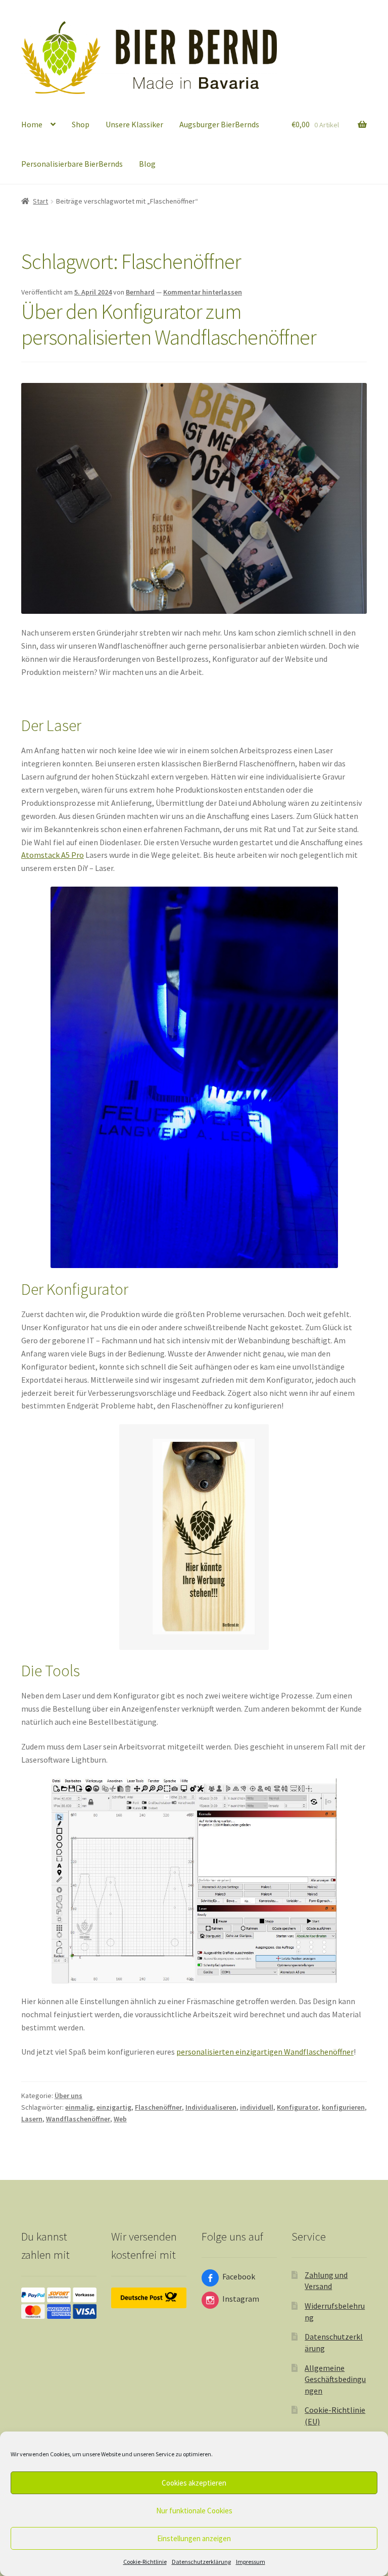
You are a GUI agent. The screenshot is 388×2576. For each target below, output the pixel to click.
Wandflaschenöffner (78, 2119)
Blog (147, 164)
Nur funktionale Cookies (194, 2511)
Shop (81, 124)
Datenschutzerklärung (201, 2562)
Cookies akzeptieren (194, 2483)
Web (120, 2119)
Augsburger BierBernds (219, 124)
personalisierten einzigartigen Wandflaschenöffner (265, 2052)
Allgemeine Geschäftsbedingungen (335, 2379)
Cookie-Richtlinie (145, 2562)
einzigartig (114, 2107)
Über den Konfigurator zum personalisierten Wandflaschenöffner (169, 324)
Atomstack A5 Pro (53, 855)
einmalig (79, 2107)
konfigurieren (343, 2107)
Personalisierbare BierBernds (72, 164)
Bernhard (140, 292)
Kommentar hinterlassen (203, 292)
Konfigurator (298, 2107)
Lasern (32, 2119)
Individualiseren (211, 2107)
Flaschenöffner (158, 2107)
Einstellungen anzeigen (194, 2538)
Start (40, 201)
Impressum (251, 2562)
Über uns (68, 2096)
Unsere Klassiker (134, 124)
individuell (257, 2107)
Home (32, 124)
